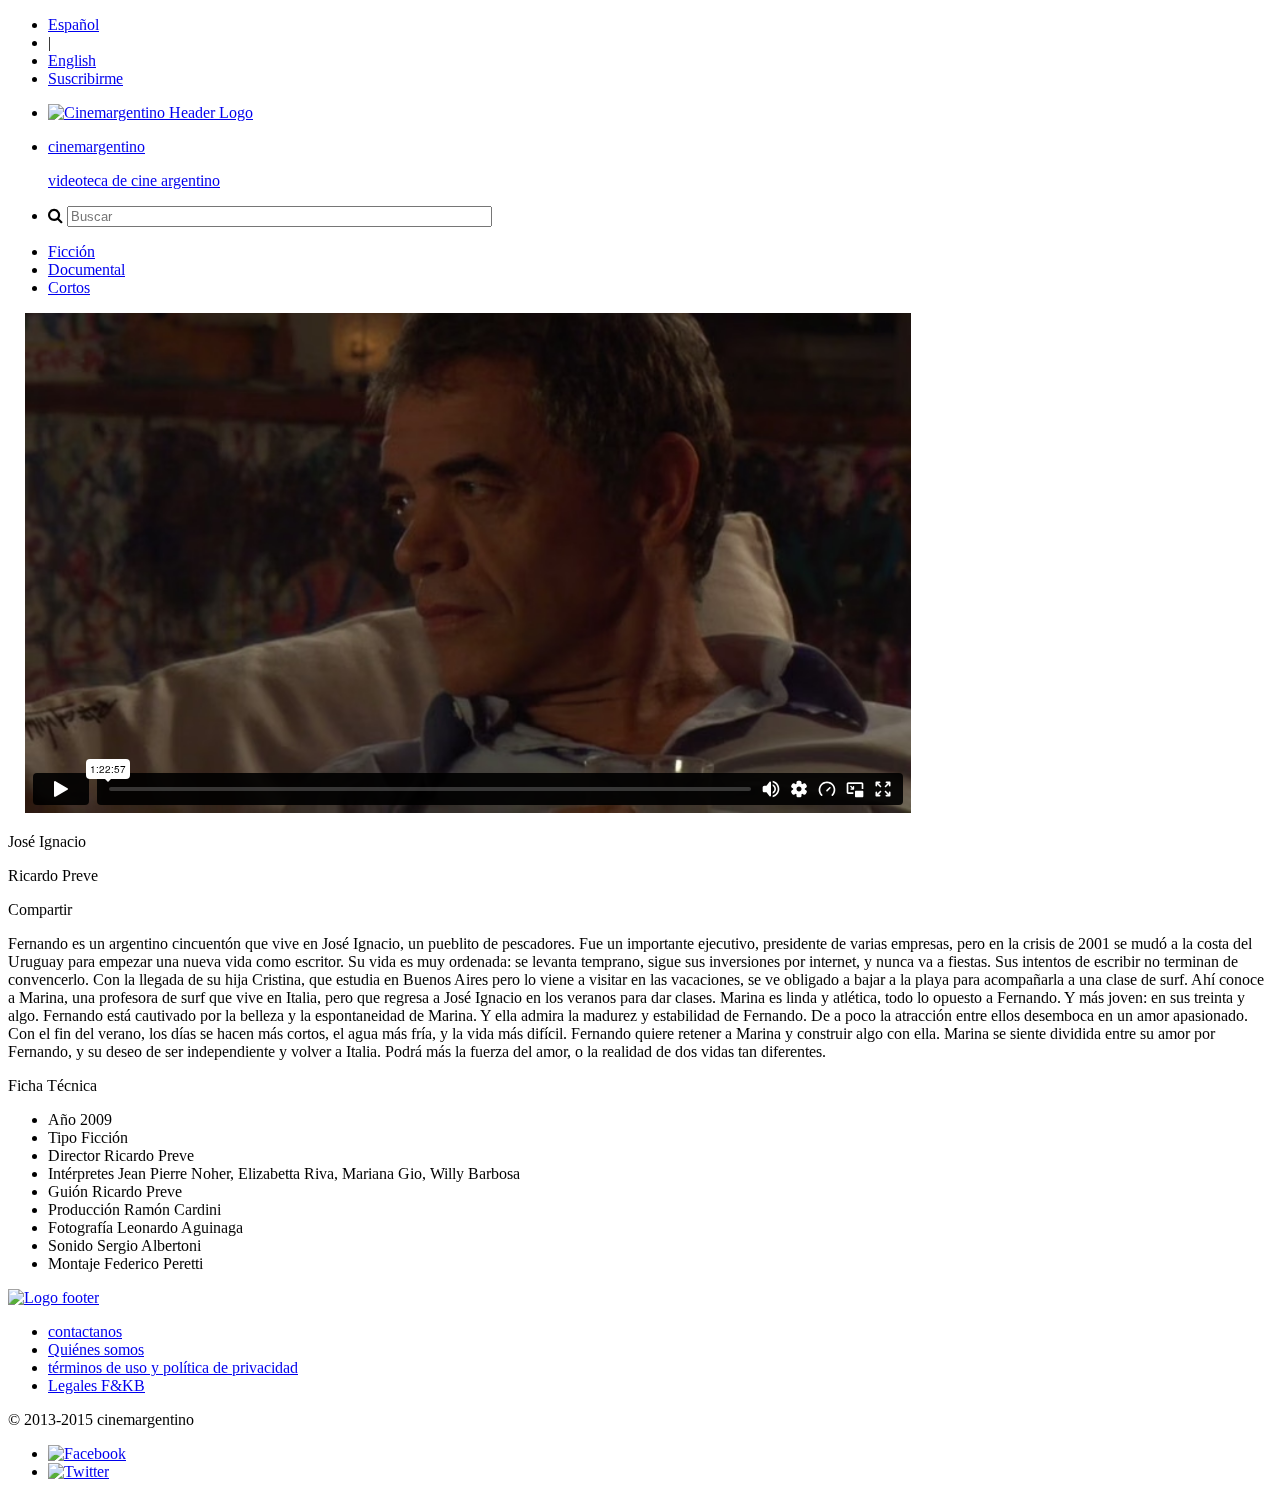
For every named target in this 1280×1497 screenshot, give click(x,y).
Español (73, 24)
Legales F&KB (96, 1385)
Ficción (71, 251)
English (72, 60)
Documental (86, 269)
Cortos (69, 287)
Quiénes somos (96, 1349)
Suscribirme (85, 78)
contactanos (85, 1331)
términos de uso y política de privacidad (173, 1367)
